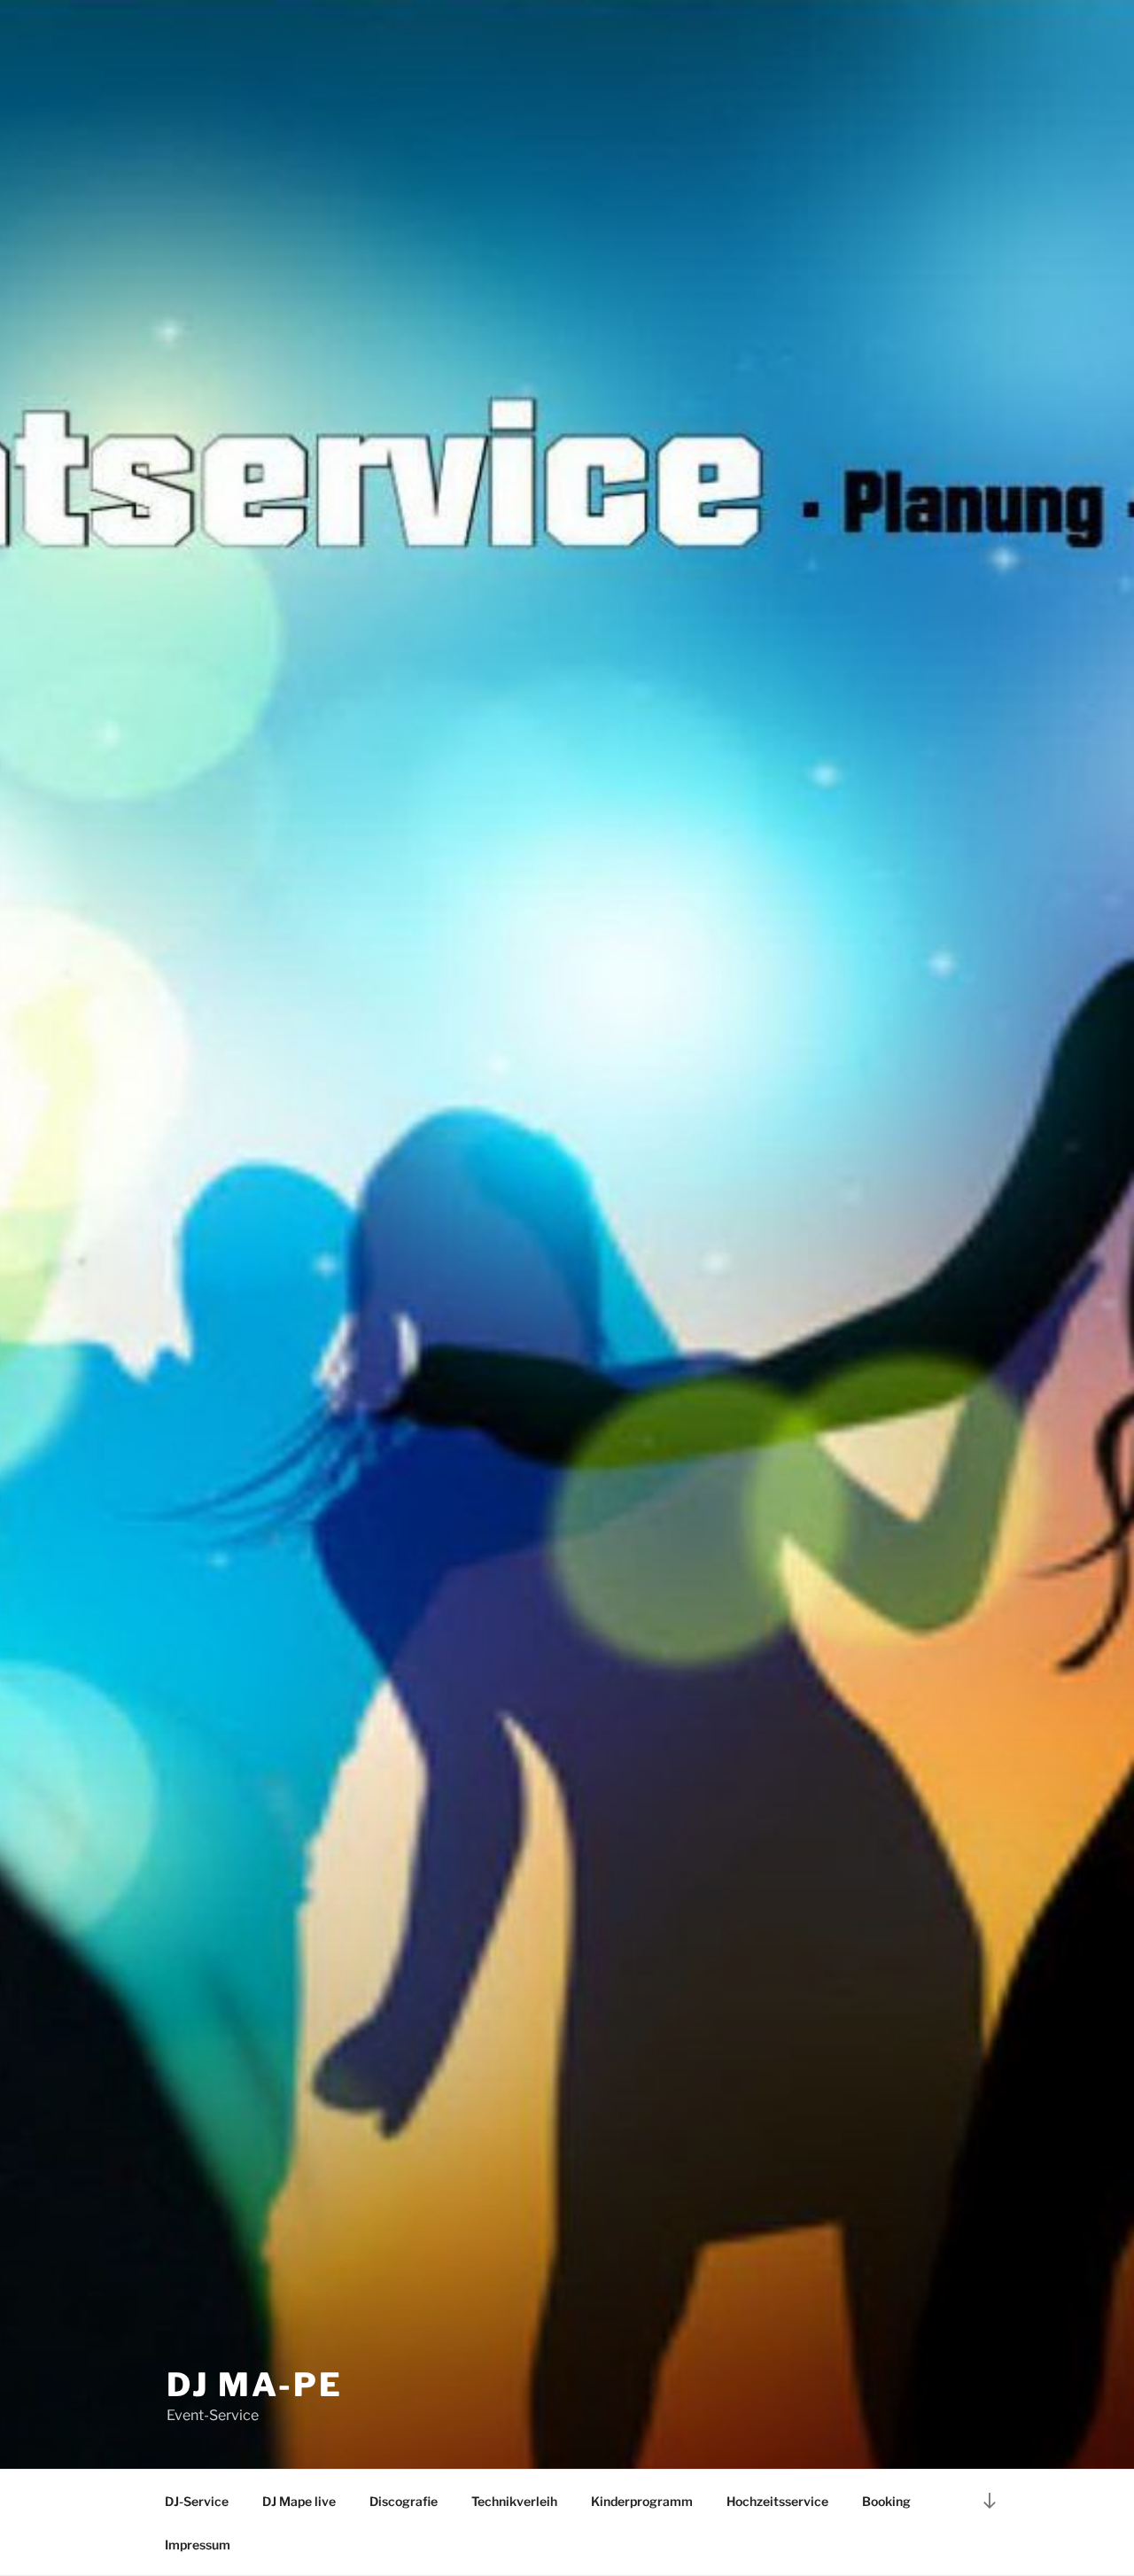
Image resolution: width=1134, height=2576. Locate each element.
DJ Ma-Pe (255, 2385)
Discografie (404, 2501)
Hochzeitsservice (777, 2501)
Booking (886, 2501)
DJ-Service (197, 2501)
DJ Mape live (299, 2501)
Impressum (198, 2545)
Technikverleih (514, 2501)
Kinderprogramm (642, 2501)
